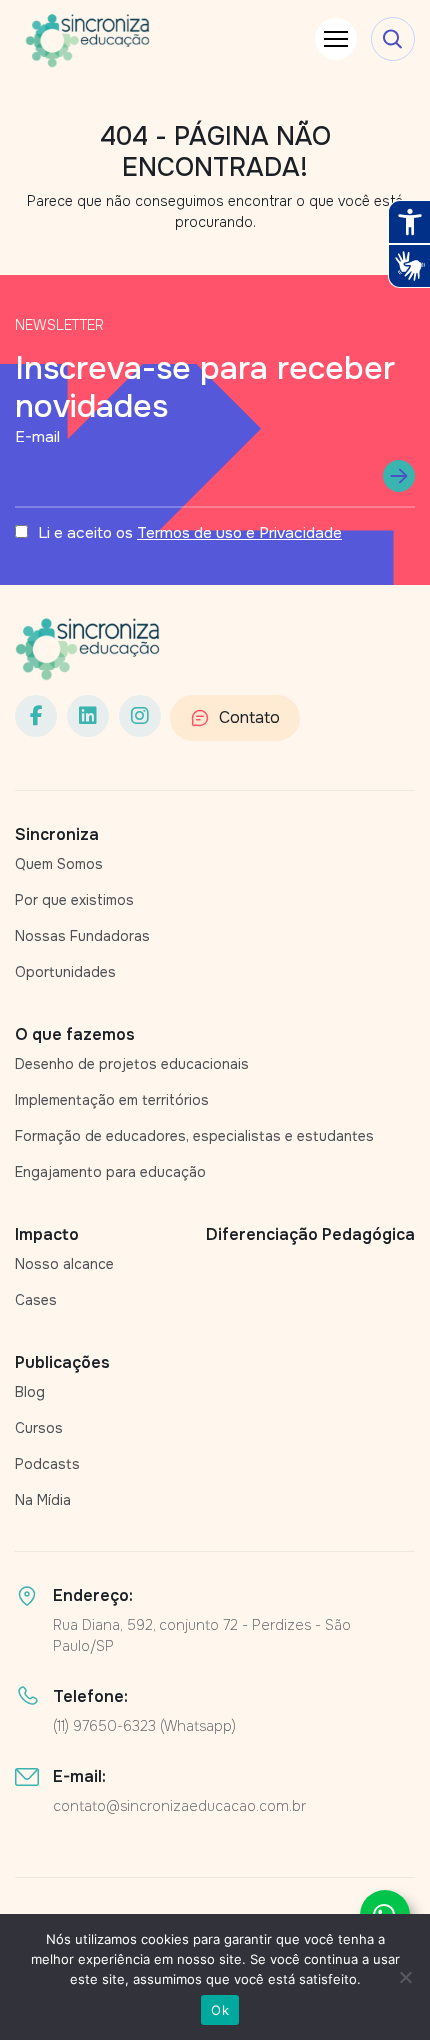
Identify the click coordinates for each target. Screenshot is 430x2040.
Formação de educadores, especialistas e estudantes (194, 1136)
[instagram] (140, 716)
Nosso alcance (64, 1264)
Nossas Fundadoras (82, 936)
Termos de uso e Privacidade (239, 533)
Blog (30, 1392)
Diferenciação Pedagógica (310, 1234)
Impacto (47, 1234)
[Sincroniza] (87, 40)
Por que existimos (74, 900)
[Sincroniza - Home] (87, 649)
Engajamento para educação (110, 1172)
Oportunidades (65, 972)
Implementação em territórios (112, 1100)
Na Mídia (43, 1500)
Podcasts (47, 1464)
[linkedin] (88, 716)
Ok (220, 2010)
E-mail (37, 437)
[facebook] (36, 716)
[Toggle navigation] (336, 39)
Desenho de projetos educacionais (132, 1064)
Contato (249, 717)
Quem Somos (59, 864)
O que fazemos (75, 1034)
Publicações (62, 1362)
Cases (36, 1300)
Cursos (39, 1428)
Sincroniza (57, 834)
